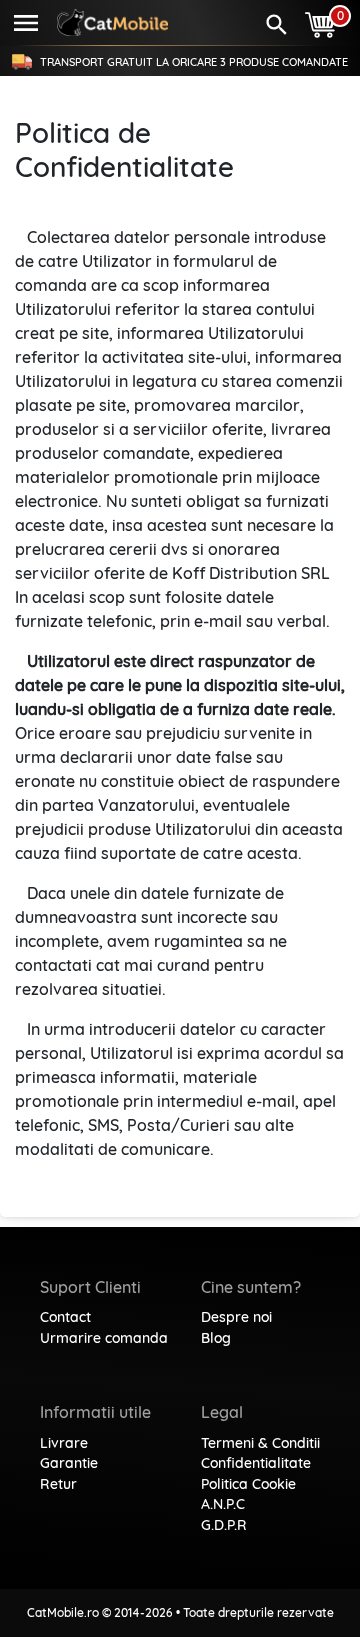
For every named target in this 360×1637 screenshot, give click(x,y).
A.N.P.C (223, 1504)
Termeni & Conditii (260, 1443)
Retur (58, 1484)
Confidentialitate (256, 1463)
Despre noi (236, 1317)
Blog (216, 1338)
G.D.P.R (224, 1525)
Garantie (69, 1463)
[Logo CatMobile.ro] (112, 22)
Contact (65, 1317)
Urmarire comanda (104, 1338)
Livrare (64, 1443)
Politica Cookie (248, 1484)
